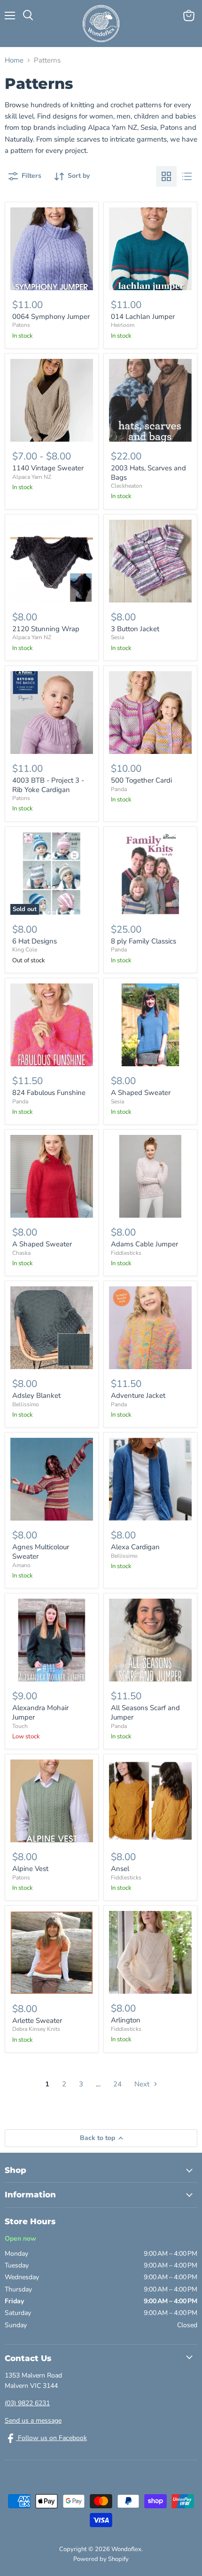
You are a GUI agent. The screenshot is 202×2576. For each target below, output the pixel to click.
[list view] (187, 176)
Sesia (117, 637)
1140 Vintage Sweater (48, 468)
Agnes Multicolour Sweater (41, 1552)
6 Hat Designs (35, 941)
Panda (119, 789)
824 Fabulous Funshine (49, 1093)
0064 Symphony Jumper (51, 317)
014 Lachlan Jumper (143, 317)
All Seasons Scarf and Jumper (145, 1712)
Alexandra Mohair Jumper (40, 1712)
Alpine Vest (30, 1869)
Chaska (21, 1253)
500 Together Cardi (141, 780)
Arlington (126, 2020)
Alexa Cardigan (135, 1547)
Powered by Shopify (101, 2559)
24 (117, 2084)
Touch (20, 1726)
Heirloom (123, 325)
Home (14, 60)
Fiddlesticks (126, 1253)
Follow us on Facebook (51, 2438)
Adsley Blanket (36, 1395)
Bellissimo (26, 1404)
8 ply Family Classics (144, 941)
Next (143, 2084)
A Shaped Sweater (141, 1093)
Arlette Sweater (37, 2021)
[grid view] (166, 176)
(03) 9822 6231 (27, 2403)
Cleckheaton (127, 486)
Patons (21, 325)
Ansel (120, 1869)
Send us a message (33, 2421)
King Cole (25, 950)
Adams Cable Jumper (144, 1244)
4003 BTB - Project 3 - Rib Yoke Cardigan (48, 785)
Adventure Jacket (138, 1395)
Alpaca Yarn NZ (32, 477)
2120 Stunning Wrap (46, 629)
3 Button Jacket (135, 629)
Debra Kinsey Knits (36, 2029)
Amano (21, 1565)
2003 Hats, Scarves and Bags (148, 473)
